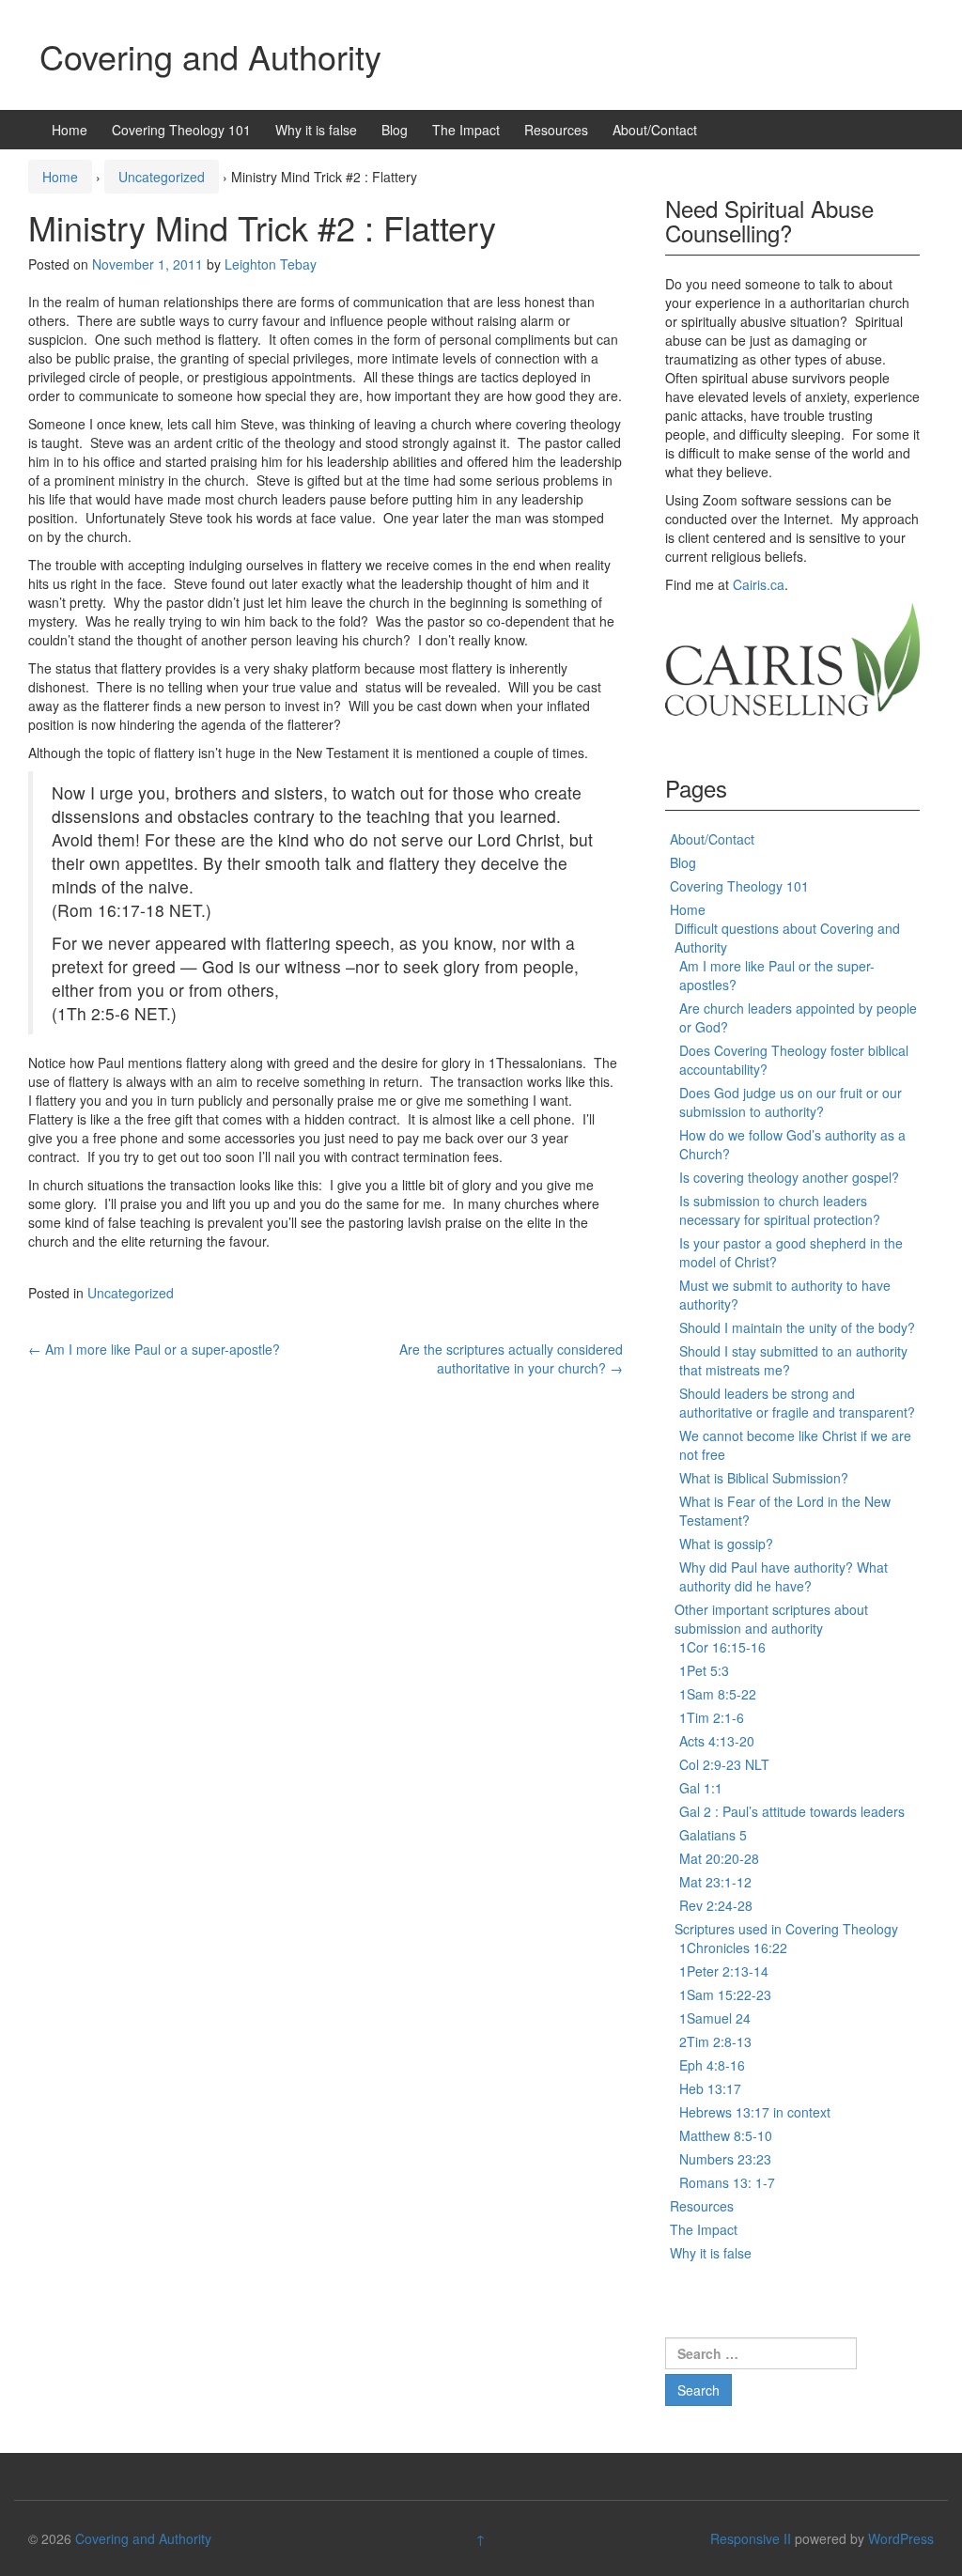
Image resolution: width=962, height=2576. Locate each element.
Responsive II (751, 2538)
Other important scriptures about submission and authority (771, 1619)
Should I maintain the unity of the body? (797, 1327)
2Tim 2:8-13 (715, 2041)
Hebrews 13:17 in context (755, 2112)
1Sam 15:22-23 (725, 1994)
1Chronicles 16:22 (733, 1948)
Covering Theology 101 (181, 130)
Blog (395, 130)
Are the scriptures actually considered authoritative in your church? (511, 1358)
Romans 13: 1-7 (727, 2182)
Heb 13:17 (710, 2088)
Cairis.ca (759, 584)
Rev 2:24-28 (716, 1905)
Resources (556, 130)
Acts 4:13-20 (717, 1741)
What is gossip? (726, 1544)
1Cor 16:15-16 (722, 1647)
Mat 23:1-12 (715, 1882)
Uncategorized (162, 177)
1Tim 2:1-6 (712, 1717)
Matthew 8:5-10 (726, 2135)
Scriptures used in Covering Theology (786, 1929)
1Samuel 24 (715, 2018)
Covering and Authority (210, 56)
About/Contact (655, 130)
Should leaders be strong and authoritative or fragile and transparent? (797, 1403)
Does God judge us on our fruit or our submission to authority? (791, 1102)
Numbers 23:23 (725, 2159)
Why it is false (316, 130)
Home (70, 130)
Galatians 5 (713, 1835)
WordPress (901, 2538)
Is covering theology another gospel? (789, 1177)
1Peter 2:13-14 (724, 1971)
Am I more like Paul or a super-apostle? (154, 1349)
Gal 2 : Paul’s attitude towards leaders (792, 1811)
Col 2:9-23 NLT (724, 1764)
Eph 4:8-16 (712, 2065)
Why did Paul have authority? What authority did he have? (784, 1576)
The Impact (466, 130)
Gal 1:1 (701, 1788)
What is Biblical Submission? (764, 1478)
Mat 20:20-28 (719, 1858)
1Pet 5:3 (704, 1670)
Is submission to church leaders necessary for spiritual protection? (780, 1210)
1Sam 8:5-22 (718, 1694)
